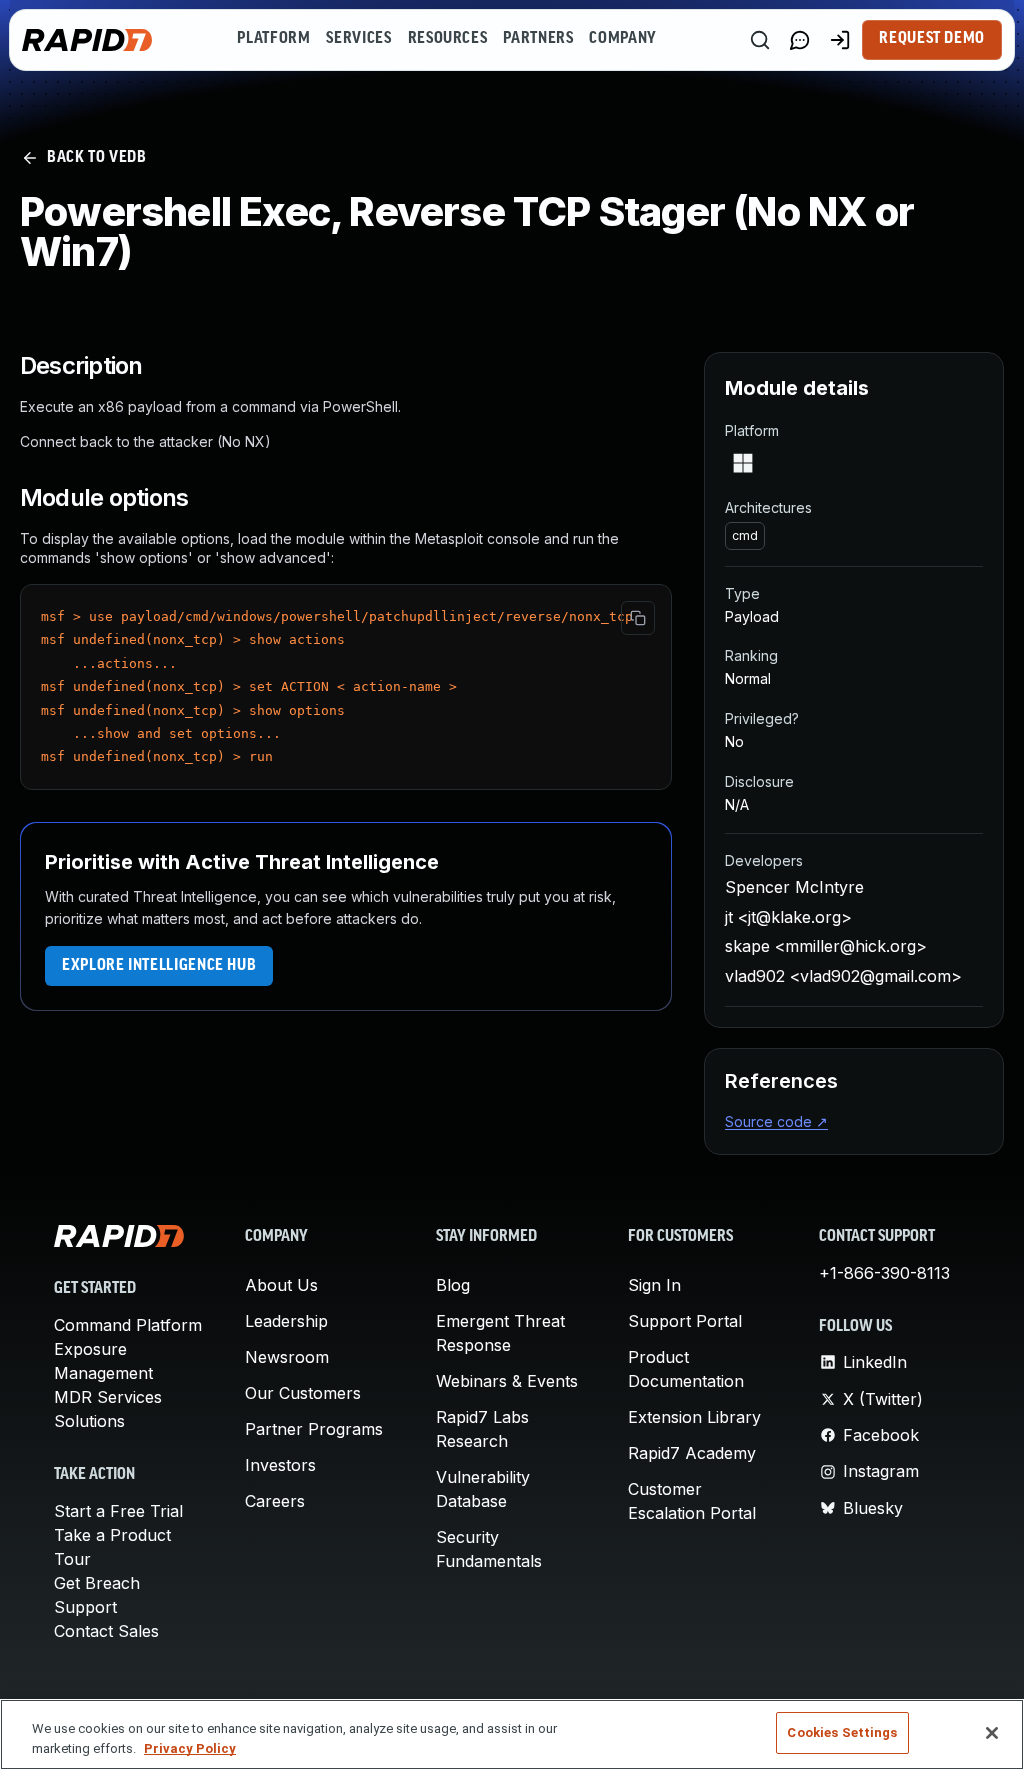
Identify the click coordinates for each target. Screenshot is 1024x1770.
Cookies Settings (842, 1732)
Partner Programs (314, 1429)
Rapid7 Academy (692, 1453)
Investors (280, 1465)
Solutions (89, 1421)
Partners (538, 39)
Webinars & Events (507, 1381)
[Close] (992, 1733)
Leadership (286, 1321)
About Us (281, 1285)
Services (358, 39)
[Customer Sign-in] (840, 40)
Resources (448, 39)
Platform (273, 39)
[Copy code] (638, 618)
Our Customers (303, 1393)
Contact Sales (106, 1631)
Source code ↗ (776, 1121)
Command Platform (128, 1325)
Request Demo (932, 39)
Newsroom (287, 1357)
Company (622, 39)
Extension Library (694, 1417)
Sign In (654, 1285)
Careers (275, 1501)
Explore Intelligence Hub (159, 966)
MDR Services (108, 1397)
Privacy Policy (190, 1748)
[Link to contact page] (800, 40)
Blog (453, 1285)
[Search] (760, 40)
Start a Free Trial (118, 1511)
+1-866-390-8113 (884, 1273)
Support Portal (685, 1321)
